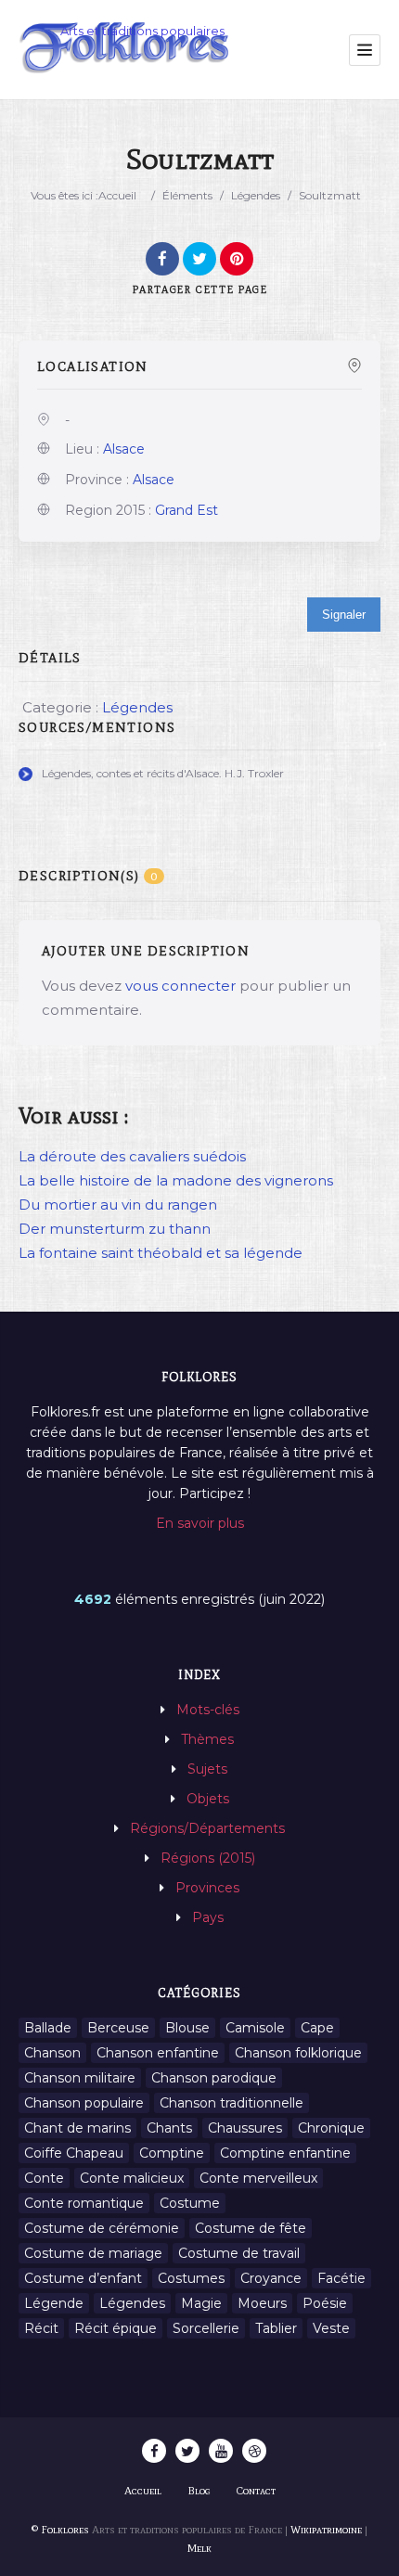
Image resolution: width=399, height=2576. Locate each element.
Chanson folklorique (298, 2053)
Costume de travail (239, 2253)
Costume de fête (251, 2228)
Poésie (325, 2303)
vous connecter (180, 986)
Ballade (48, 2028)
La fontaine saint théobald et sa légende (161, 1253)
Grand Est (187, 510)
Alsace (124, 449)
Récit (41, 2328)
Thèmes (207, 1739)
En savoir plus (200, 1523)
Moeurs (262, 2303)
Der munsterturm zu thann (115, 1229)
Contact (256, 2491)
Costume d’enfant (83, 2278)
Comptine (172, 2153)
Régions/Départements (207, 1828)
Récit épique (116, 2328)
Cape (317, 2028)
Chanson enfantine (158, 2053)
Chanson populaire (84, 2103)
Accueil (117, 195)
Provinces (207, 1888)
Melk (199, 2548)
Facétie (341, 2278)
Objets (208, 1799)
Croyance (271, 2278)
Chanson (52, 2053)
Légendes (256, 195)
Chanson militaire (80, 2078)
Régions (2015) (208, 1858)
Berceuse (118, 2028)
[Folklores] (125, 50)
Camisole (255, 2028)
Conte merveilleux (258, 2178)
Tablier (276, 2328)
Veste (331, 2328)
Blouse (187, 2028)
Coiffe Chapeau (74, 2153)
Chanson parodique (214, 2078)
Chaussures (245, 2128)
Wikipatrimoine (326, 2530)
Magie (201, 2303)
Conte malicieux (132, 2178)
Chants (169, 2128)
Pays (208, 1917)
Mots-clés (208, 1710)
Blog (199, 2491)
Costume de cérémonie (102, 2228)
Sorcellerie (206, 2328)
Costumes (191, 2278)
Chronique (331, 2128)
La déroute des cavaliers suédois (132, 1156)
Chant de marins (77, 2128)
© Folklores (60, 2530)
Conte (44, 2178)
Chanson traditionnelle (232, 2103)
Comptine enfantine (285, 2153)
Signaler (344, 615)
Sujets (207, 1769)
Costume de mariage (93, 2253)
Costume (190, 2203)
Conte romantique (84, 2203)
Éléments (187, 195)
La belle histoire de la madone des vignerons (176, 1180)
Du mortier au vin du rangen (118, 1205)
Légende (54, 2303)
